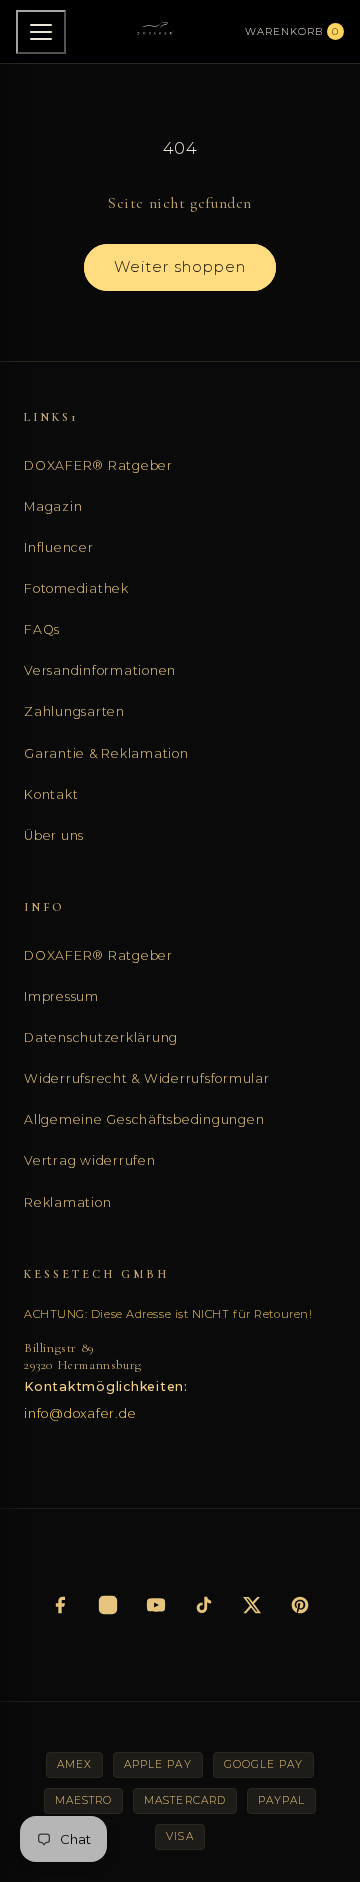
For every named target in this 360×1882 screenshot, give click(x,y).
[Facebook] (60, 1605)
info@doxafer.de (80, 1413)
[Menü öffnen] (41, 32)
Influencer (59, 547)
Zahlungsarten (74, 711)
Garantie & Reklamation (106, 753)
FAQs (42, 629)
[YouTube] (156, 1605)
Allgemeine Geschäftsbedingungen (144, 1119)
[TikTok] (204, 1605)
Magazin (53, 506)
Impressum (61, 996)
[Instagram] (108, 1605)
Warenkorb (292, 31)
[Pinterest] (300, 1605)
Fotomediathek (76, 588)
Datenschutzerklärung (101, 1037)
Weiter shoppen (180, 266)
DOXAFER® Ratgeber (98, 465)
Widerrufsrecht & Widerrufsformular (147, 1078)
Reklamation (67, 1202)
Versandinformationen (100, 670)
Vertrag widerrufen (90, 1160)
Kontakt (51, 794)
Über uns (54, 835)
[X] (252, 1605)
